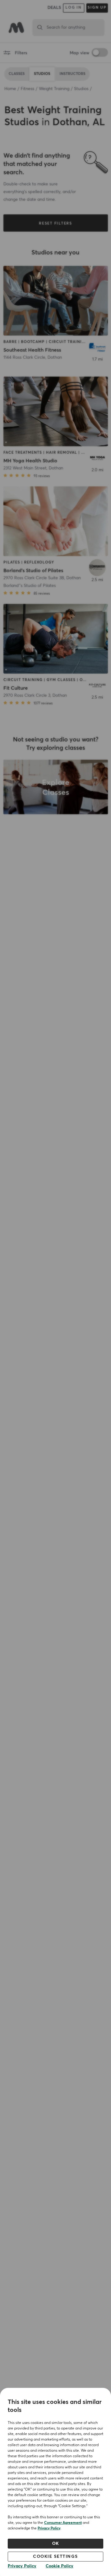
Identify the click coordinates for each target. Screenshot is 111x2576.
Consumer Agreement (63, 2523)
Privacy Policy (49, 2529)
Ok (56, 2544)
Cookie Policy (60, 2566)
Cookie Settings (55, 2557)
